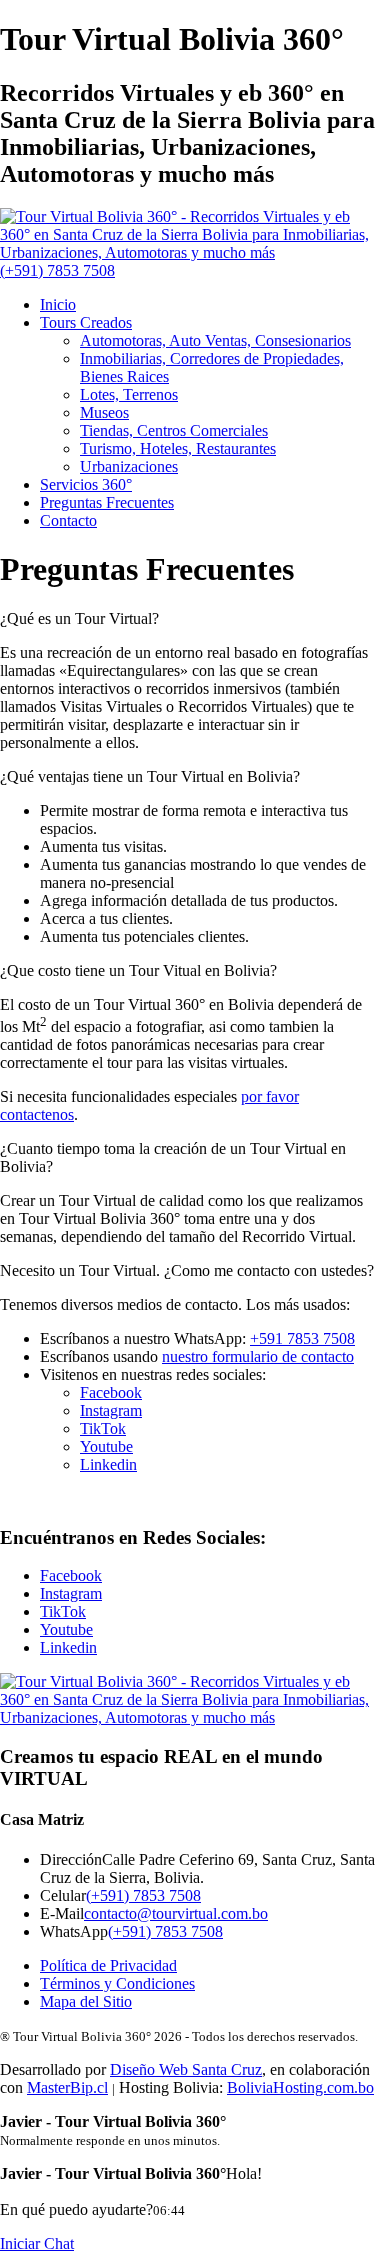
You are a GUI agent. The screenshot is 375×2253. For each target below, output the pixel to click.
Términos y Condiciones (117, 1983)
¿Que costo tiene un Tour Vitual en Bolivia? (138, 970)
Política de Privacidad (108, 1965)
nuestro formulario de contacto (258, 1356)
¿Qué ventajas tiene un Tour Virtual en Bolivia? (150, 776)
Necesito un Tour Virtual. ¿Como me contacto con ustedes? (187, 1270)
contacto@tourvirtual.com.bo (176, 1913)
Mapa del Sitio (86, 2001)
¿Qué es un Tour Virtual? (79, 618)
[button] (187, 619)
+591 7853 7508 (302, 1338)
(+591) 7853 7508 (143, 1895)
